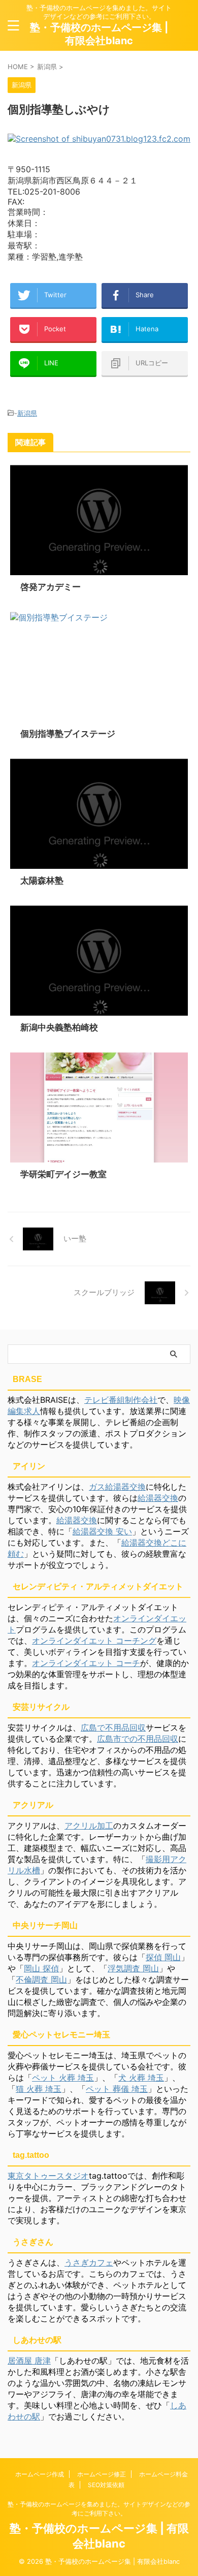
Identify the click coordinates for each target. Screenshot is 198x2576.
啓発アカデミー (51, 587)
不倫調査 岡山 (41, 1980)
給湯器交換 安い (102, 1531)
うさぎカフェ (89, 2263)
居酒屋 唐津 (29, 2361)
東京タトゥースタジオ (48, 2176)
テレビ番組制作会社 (121, 1400)
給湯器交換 (158, 1498)
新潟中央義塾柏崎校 (59, 1027)
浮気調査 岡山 (133, 1968)
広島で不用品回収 (113, 1727)
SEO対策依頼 (106, 2485)
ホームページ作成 (40, 2474)
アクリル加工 (89, 1826)
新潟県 (27, 413)
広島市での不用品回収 (138, 1739)
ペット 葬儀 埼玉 (117, 2089)
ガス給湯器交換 (117, 1487)
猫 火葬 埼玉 (39, 2089)
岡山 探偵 (41, 1968)
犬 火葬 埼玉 (141, 2078)
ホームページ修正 (102, 2474)
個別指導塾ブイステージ (68, 734)
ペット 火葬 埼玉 (63, 2078)
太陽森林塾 (42, 881)
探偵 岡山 (163, 1957)
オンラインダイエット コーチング (94, 1641)
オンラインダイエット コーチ (86, 1663)
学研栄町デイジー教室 (63, 1174)
